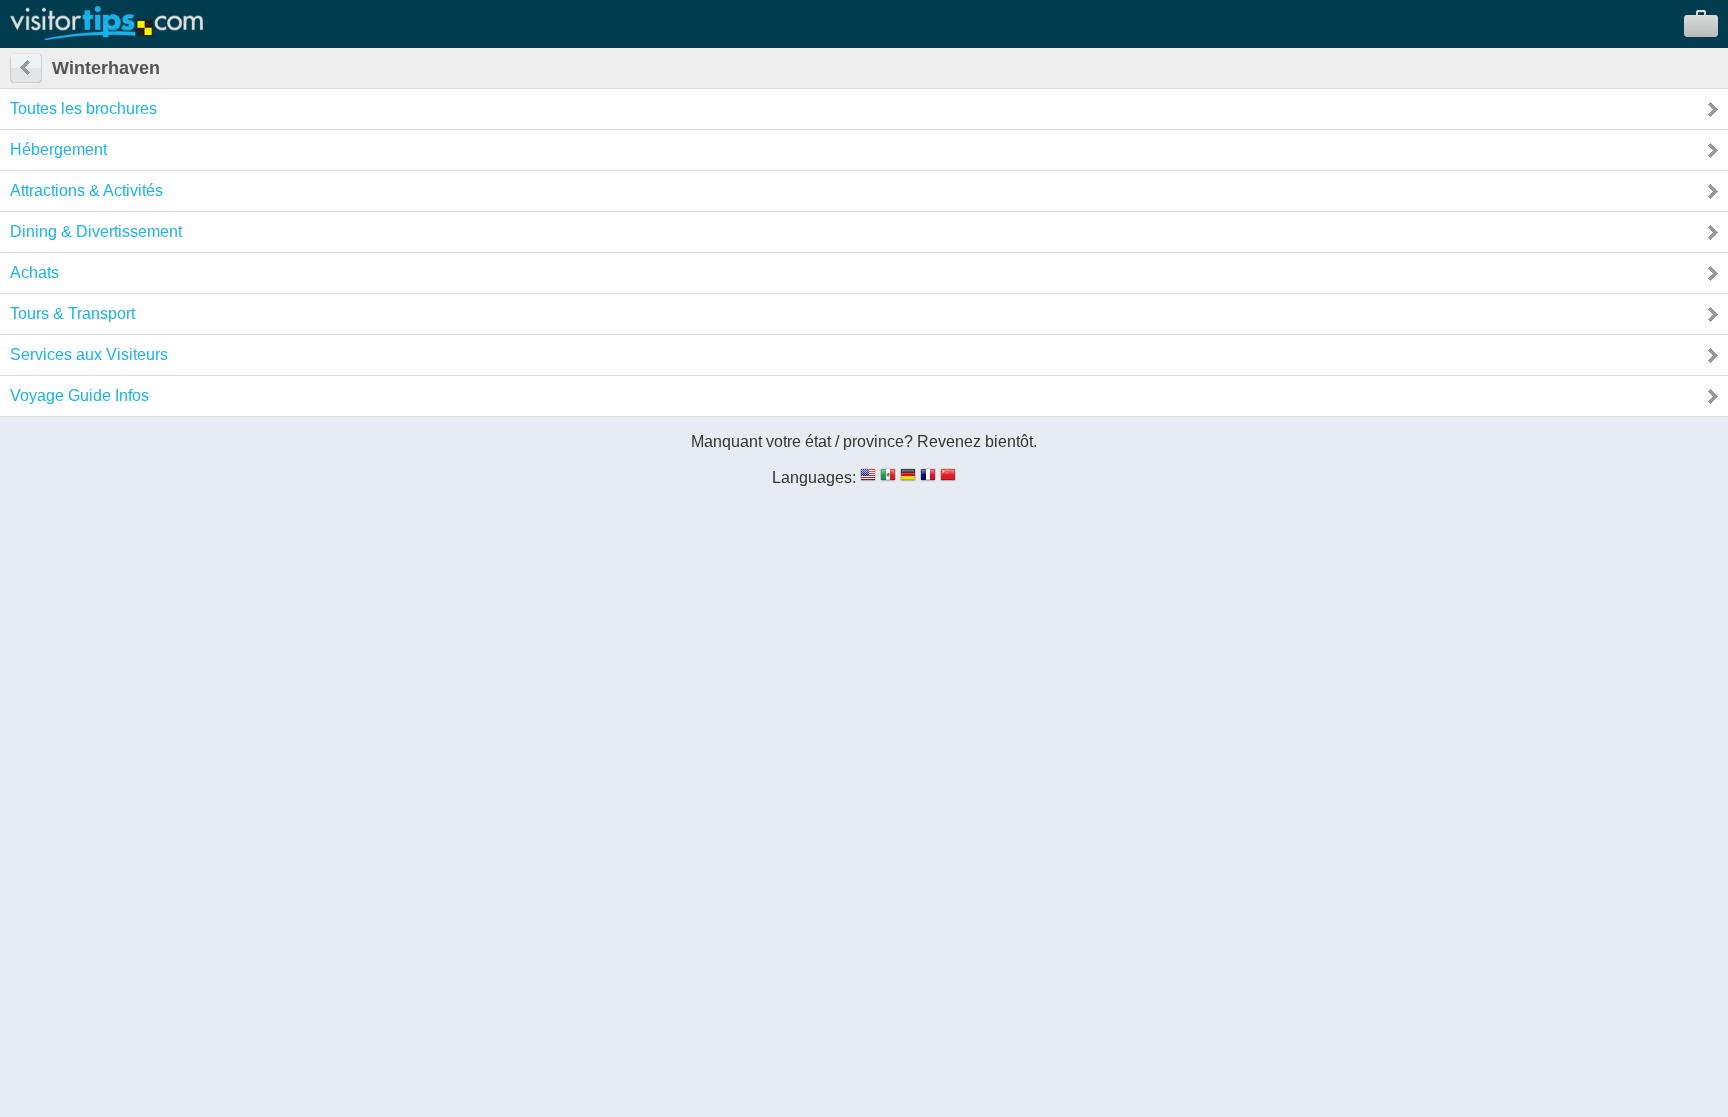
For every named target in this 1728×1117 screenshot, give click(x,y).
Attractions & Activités (86, 190)
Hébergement (58, 149)
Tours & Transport (72, 313)
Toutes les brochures (83, 108)
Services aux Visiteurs (89, 354)
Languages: (814, 477)
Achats (34, 272)
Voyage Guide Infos (79, 395)
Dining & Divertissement (96, 231)
